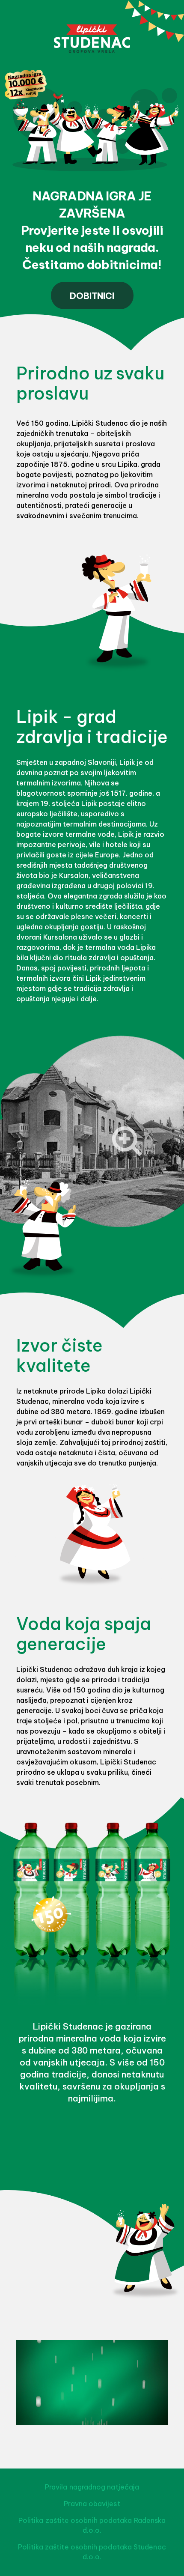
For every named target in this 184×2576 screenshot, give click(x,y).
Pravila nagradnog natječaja (92, 2487)
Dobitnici (92, 296)
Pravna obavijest (92, 2504)
